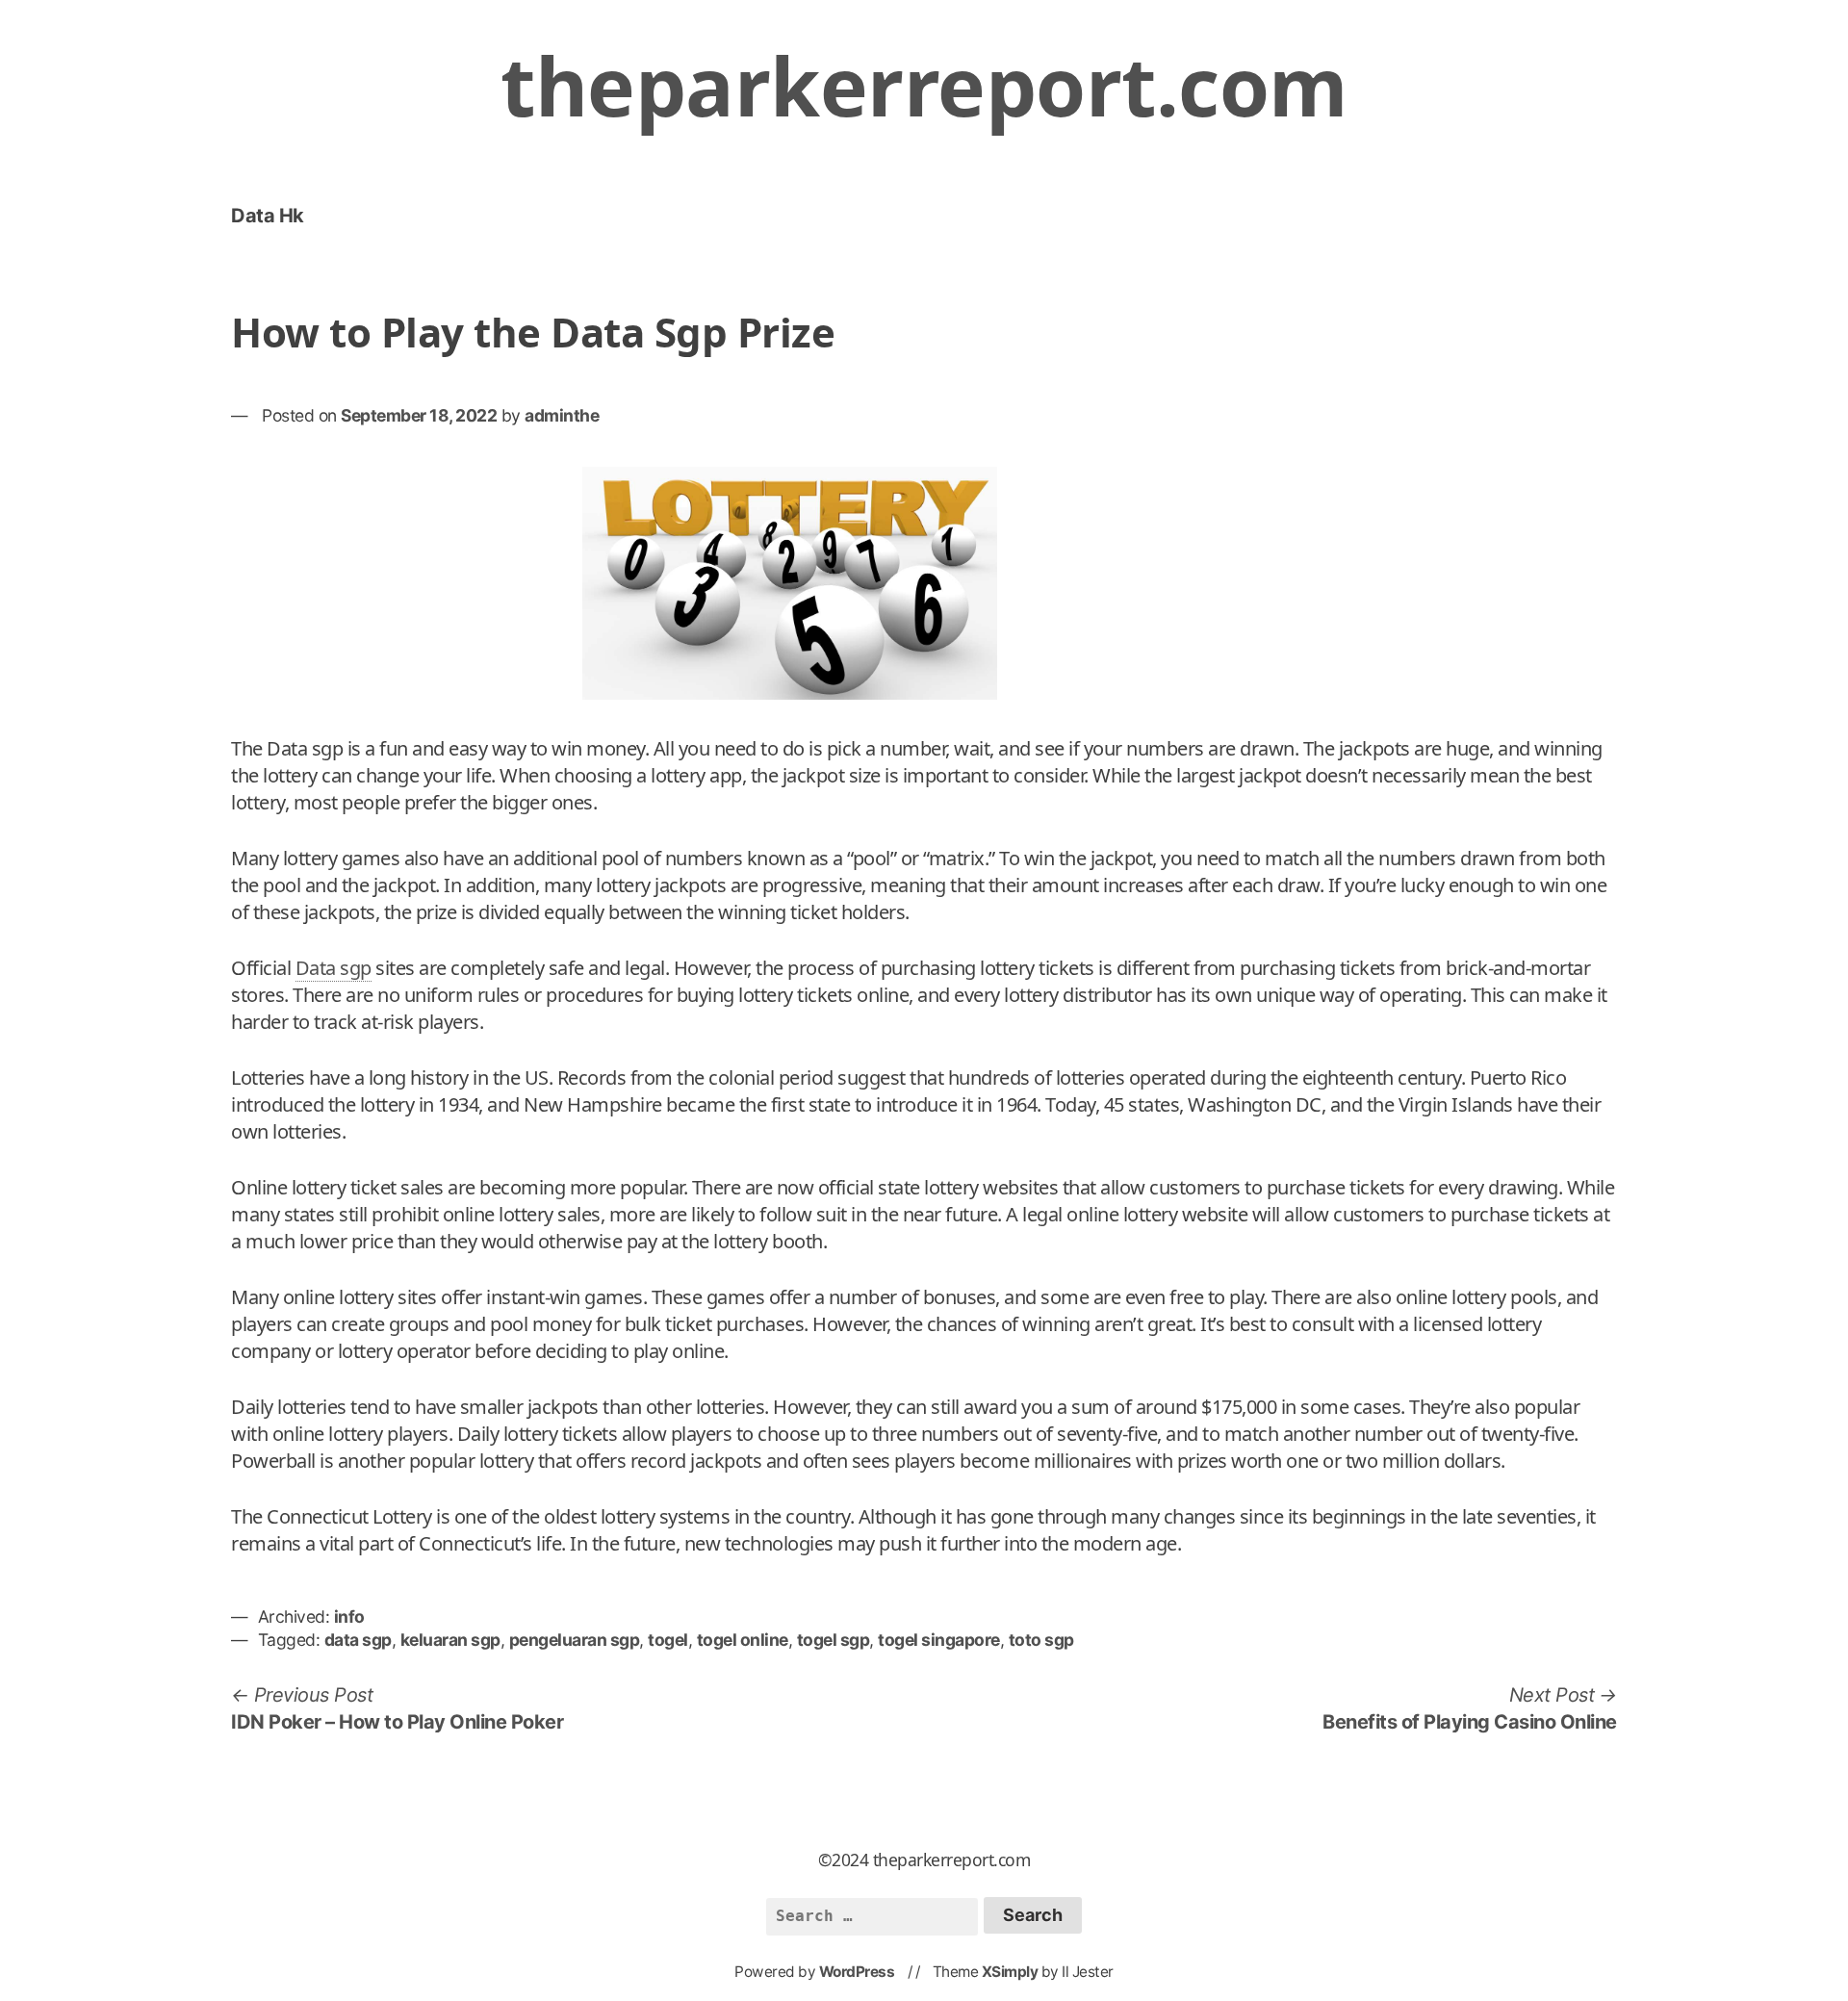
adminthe (562, 415)
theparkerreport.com (924, 85)
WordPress (857, 1972)
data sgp (358, 1640)
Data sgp (334, 968)
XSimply (1010, 1972)
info (349, 1616)
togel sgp (834, 1640)
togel (668, 1640)
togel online (743, 1640)
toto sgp (1041, 1640)
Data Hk (268, 216)
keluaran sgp (450, 1640)
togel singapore (939, 1640)
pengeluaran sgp (575, 1640)
